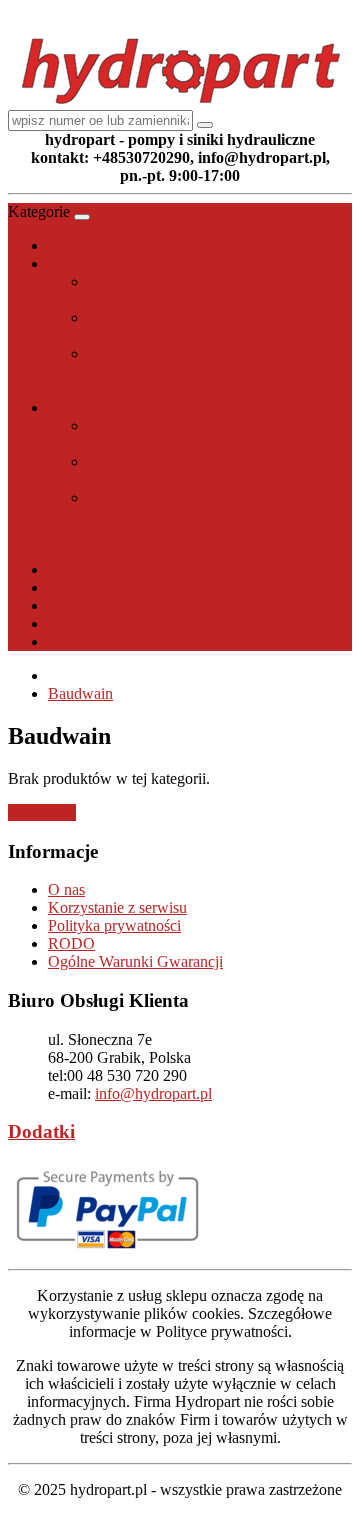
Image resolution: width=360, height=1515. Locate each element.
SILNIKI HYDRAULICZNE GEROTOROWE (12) (183, 470)
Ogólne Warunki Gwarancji (135, 961)
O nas (66, 889)
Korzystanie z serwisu (117, 907)
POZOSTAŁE (94, 569)
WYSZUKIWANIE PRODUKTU (158, 623)
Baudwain (80, 693)
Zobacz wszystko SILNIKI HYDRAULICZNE (134, 542)
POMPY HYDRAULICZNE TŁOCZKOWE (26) (182, 290)
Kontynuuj (42, 812)
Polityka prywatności (114, 925)
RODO (71, 943)
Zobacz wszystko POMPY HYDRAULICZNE (199, 389)
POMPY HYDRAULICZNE (142, 263)
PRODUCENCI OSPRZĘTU (144, 587)
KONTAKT (87, 641)
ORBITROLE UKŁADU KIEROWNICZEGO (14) (171, 434)
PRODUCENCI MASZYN (137, 605)
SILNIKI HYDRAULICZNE (143, 407)
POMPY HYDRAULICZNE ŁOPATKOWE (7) (182, 362)
